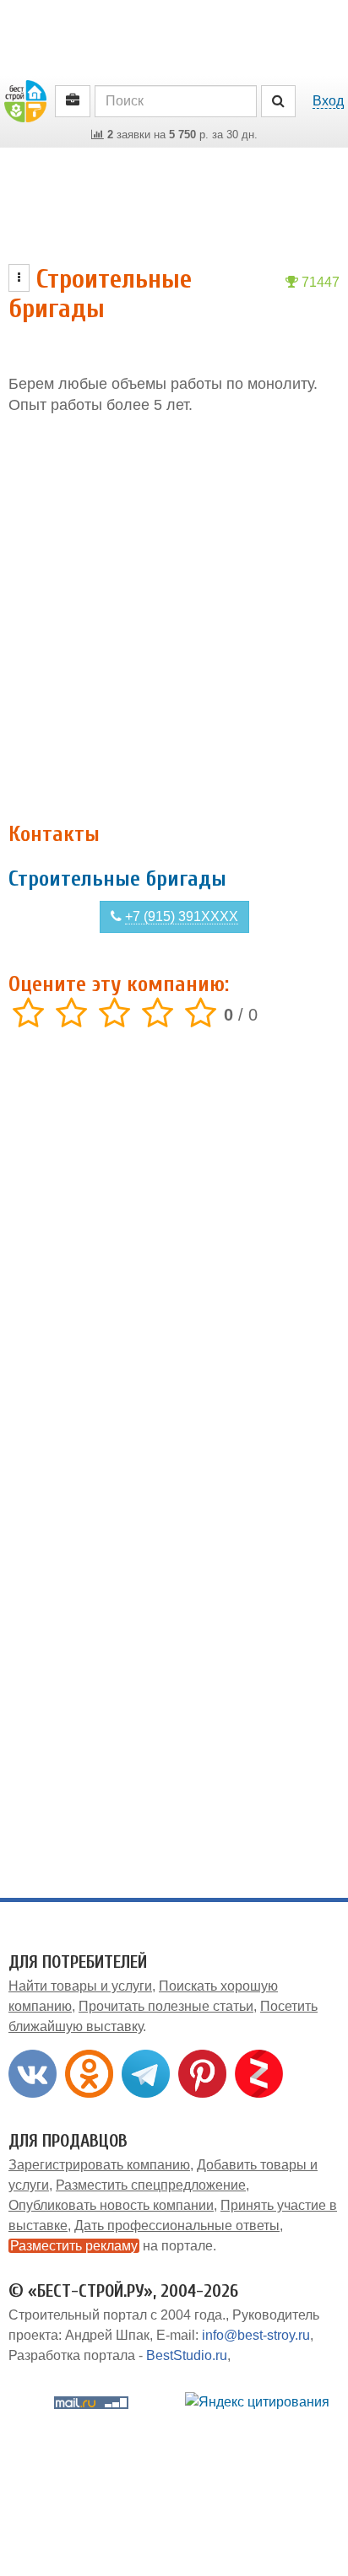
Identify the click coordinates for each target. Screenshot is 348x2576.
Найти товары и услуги (80, 1986)
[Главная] (25, 100)
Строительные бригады (117, 879)
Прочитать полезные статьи (166, 2006)
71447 (319, 282)
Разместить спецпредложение (151, 2185)
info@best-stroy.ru (256, 2335)
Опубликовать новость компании (111, 2205)
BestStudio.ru (187, 2355)
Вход (328, 101)
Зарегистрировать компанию (99, 2165)
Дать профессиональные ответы (177, 2226)
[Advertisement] (174, 619)
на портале (111, 2246)
